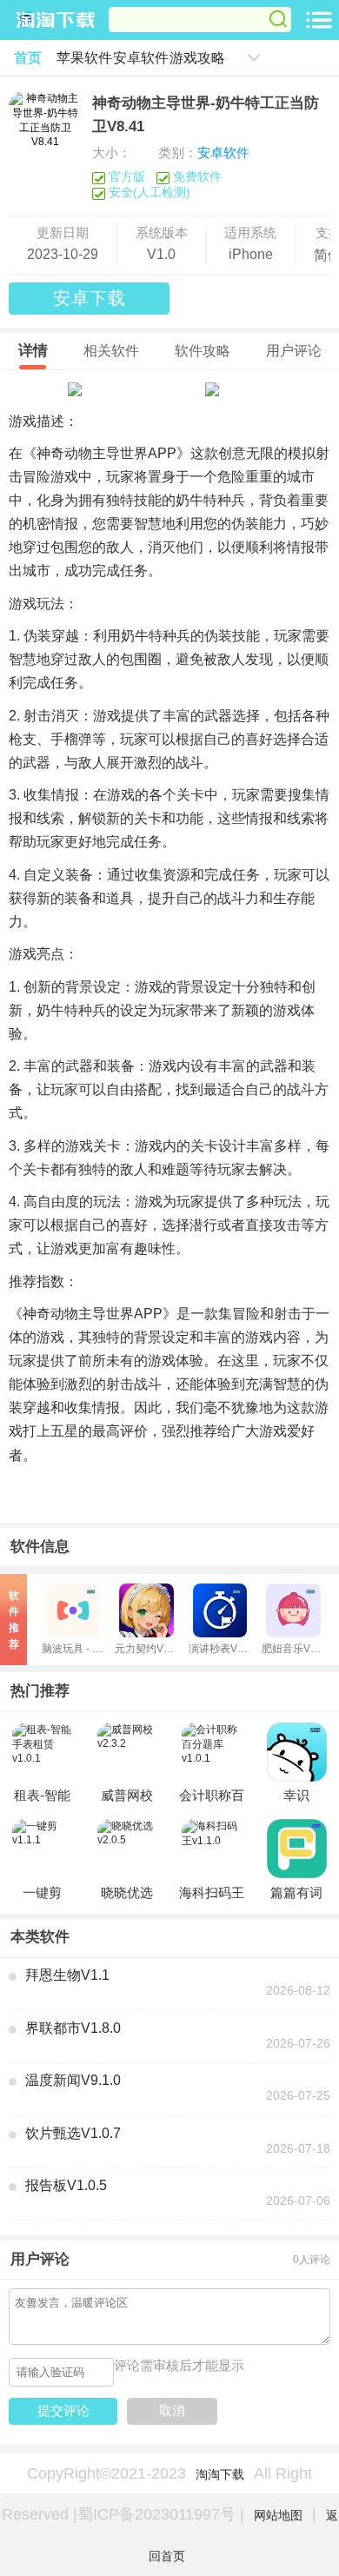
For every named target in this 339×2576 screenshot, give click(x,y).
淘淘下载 (220, 2474)
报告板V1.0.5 (66, 2185)
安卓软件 (141, 58)
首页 (28, 58)
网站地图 (278, 2515)
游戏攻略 (197, 58)
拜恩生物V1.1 (67, 1975)
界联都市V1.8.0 (73, 2028)
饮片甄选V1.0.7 (73, 2133)
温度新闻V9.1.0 (73, 2080)
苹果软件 (84, 58)
